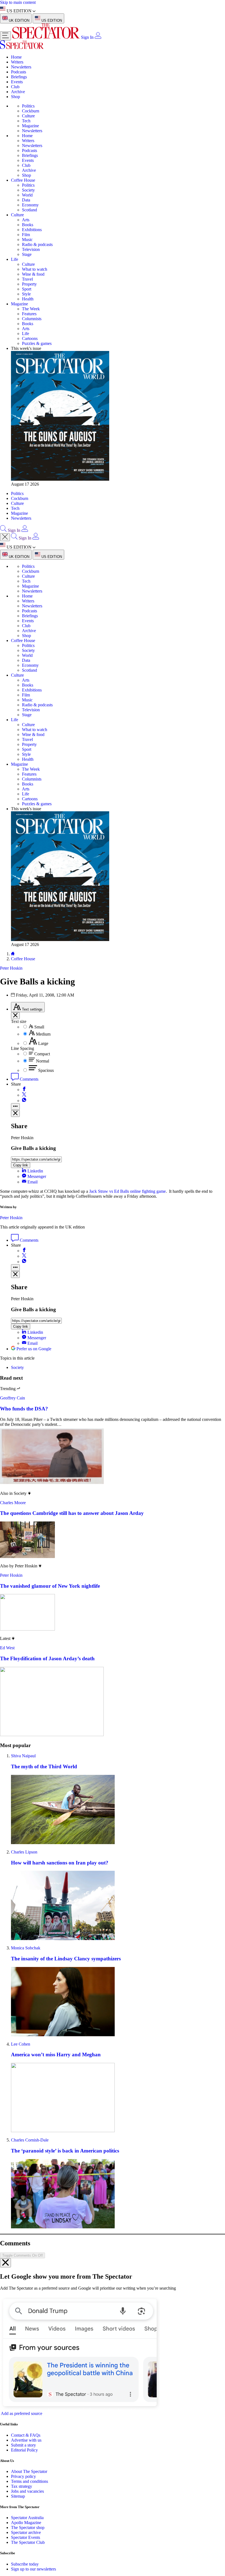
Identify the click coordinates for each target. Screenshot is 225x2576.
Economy (30, 205)
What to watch (35, 269)
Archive (18, 92)
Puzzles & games (37, 343)
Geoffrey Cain (12, 1398)
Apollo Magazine (26, 2523)
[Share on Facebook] (24, 1090)
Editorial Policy (24, 2450)
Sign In (87, 37)
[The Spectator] (47, 37)
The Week (31, 309)
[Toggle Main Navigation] (5, 36)
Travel (27, 279)
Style (26, 294)
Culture (28, 116)
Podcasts (19, 72)
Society (28, 190)
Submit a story (23, 2445)
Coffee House (23, 180)
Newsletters (21, 67)
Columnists (32, 319)
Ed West (7, 1648)
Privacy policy (23, 2476)
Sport (27, 289)
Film (26, 235)
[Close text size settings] (15, 1016)
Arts (26, 220)
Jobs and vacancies (27, 2491)
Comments (29, 1079)
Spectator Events (26, 2537)
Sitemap (18, 2496)
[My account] (98, 37)
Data (26, 200)
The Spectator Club (28, 2542)
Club (15, 87)
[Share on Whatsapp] (24, 1101)
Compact (42, 1054)
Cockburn (31, 111)
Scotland (29, 210)
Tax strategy (22, 2486)
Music (27, 240)
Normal (43, 1061)
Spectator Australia (27, 2518)
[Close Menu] (5, 537)
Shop (16, 97)
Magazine (30, 126)
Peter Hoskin (11, 1218)
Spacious (46, 1070)
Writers (17, 62)
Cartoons (30, 338)
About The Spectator (29, 2471)
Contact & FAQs (26, 2435)
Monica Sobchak (26, 1948)
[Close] (5, 2263)
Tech (26, 121)
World (27, 195)
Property (29, 284)
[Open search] (3, 530)
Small (39, 1027)
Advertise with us (26, 2440)
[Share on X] (24, 1095)
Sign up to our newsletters (33, 2569)
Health (28, 299)
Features (29, 314)
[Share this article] (15, 1107)
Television (31, 249)
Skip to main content (18, 2)
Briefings (19, 77)
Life (15, 259)
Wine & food (33, 274)
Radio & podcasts (37, 244)
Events (17, 82)
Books (28, 225)
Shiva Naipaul (23, 1756)
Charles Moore (13, 1503)
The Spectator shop (28, 2527)
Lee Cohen (21, 2044)
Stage (27, 254)
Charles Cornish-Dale (30, 2140)
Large (43, 1043)
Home (16, 57)
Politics (28, 106)
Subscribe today (25, 2564)
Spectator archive (26, 2532)
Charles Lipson (24, 1852)
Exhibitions (32, 230)
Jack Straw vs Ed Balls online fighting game (127, 1191)
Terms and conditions (29, 2481)
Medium (43, 1034)
